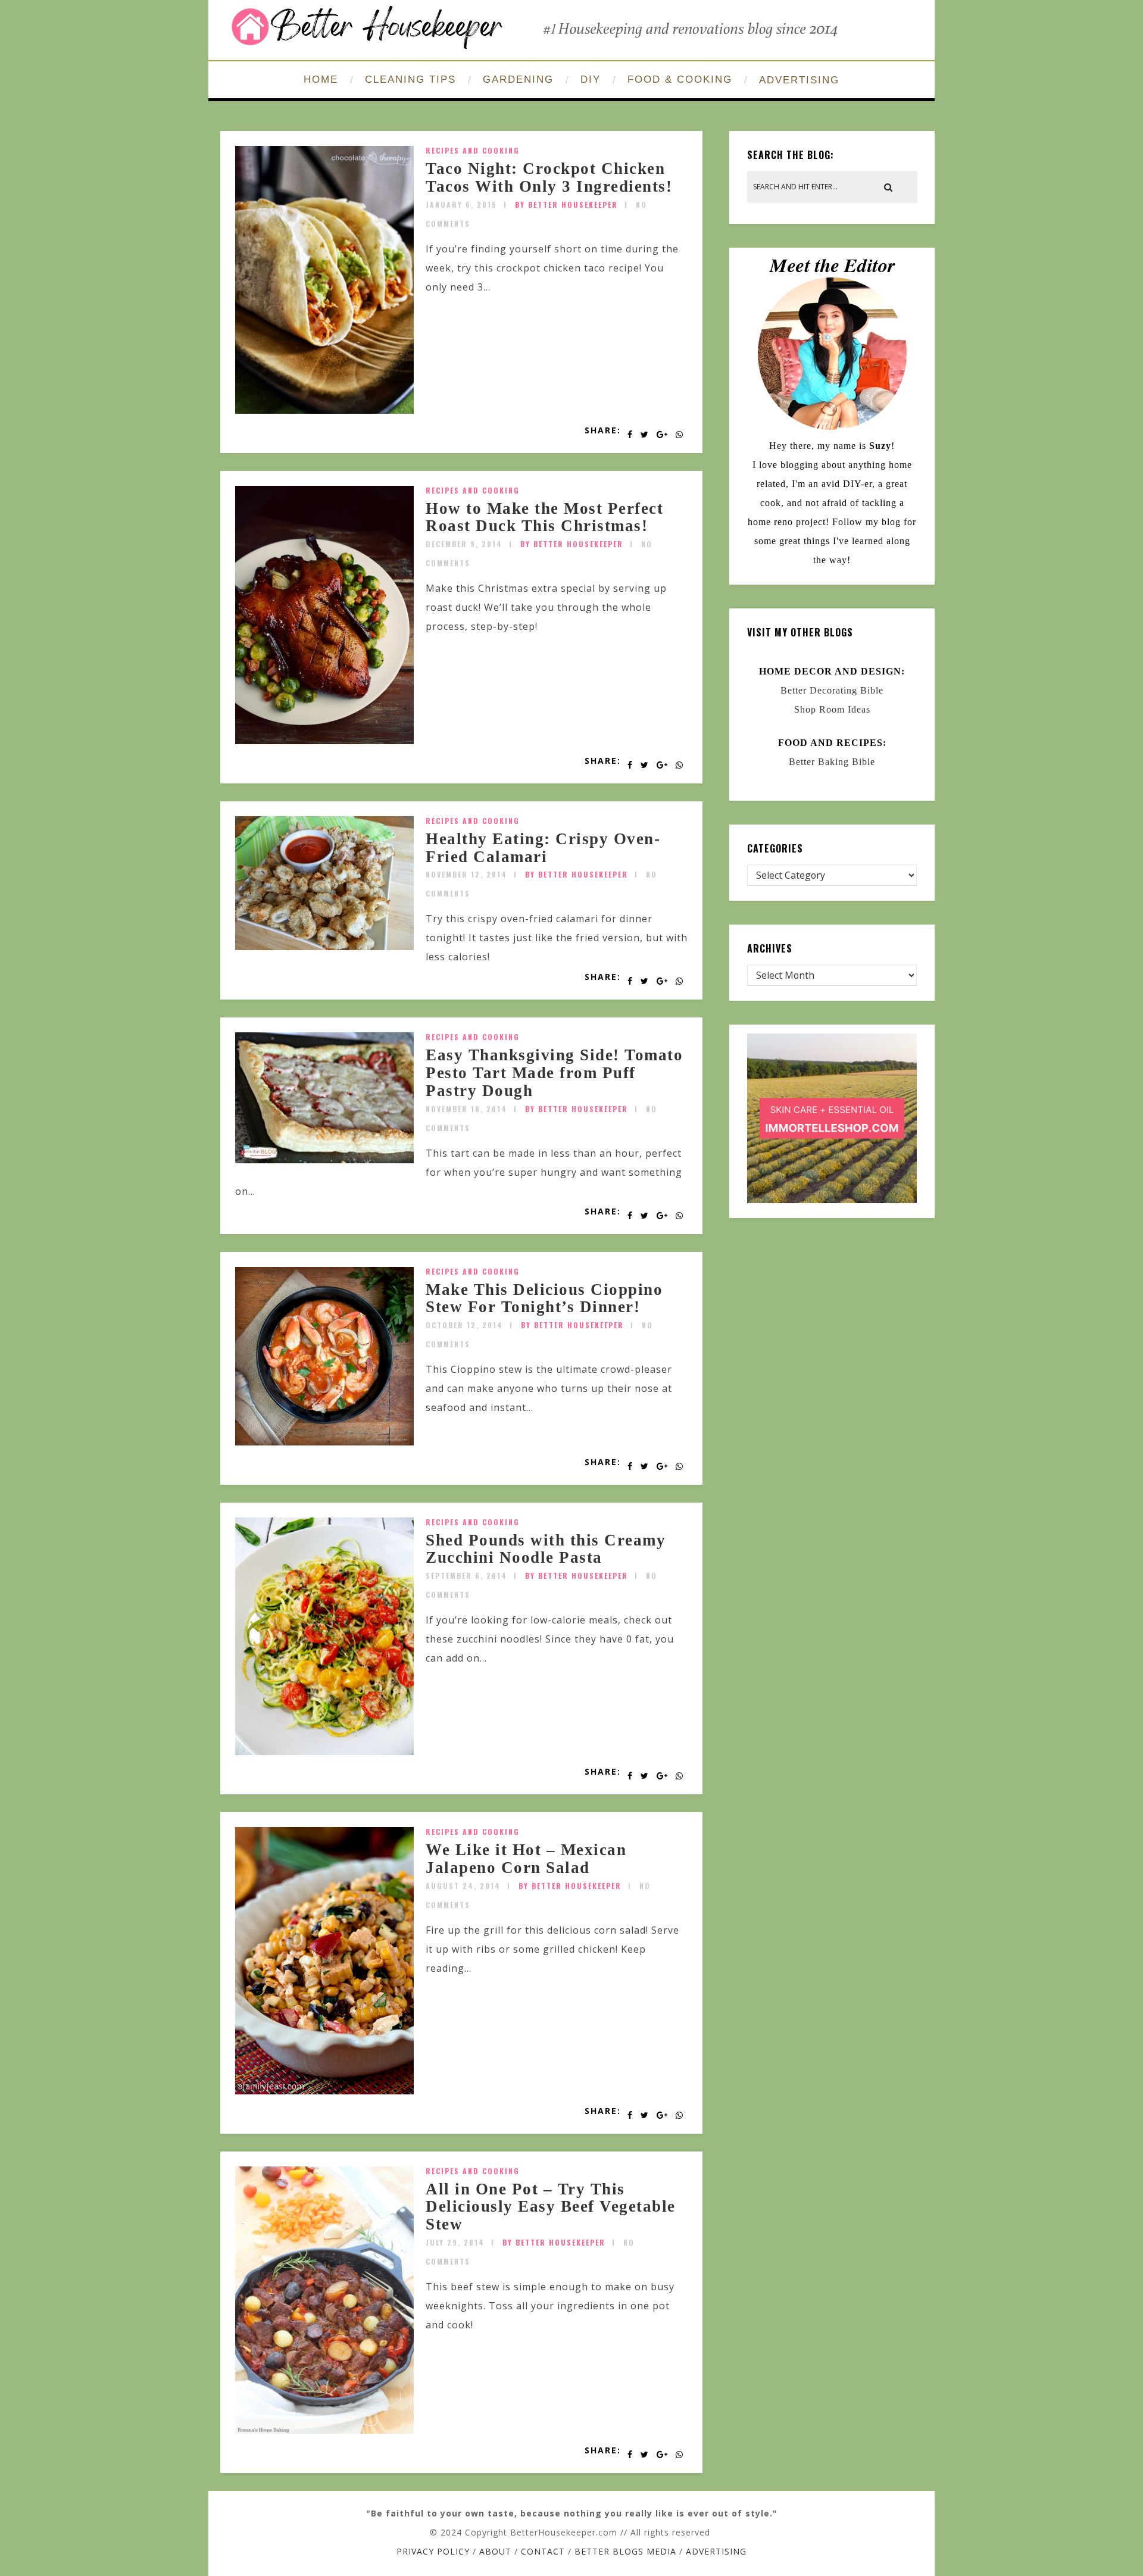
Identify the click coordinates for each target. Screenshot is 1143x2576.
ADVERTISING (799, 80)
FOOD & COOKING (680, 79)
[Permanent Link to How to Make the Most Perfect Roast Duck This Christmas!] (324, 741)
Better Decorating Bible (832, 690)
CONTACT (543, 2551)
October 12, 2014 (464, 1325)
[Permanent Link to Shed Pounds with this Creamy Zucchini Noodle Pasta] (324, 1751)
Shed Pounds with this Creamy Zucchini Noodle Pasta (546, 1549)
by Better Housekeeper (566, 204)
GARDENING (518, 79)
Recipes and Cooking (473, 150)
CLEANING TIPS (410, 79)
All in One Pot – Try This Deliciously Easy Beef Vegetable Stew (551, 2207)
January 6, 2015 (461, 204)
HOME (321, 79)
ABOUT (495, 2551)
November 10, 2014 (466, 1109)
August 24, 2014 (463, 1886)
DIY (591, 79)
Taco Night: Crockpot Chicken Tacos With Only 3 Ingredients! (549, 177)
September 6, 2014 (466, 1576)
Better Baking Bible (832, 762)
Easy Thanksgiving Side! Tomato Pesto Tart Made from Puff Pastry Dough (554, 1072)
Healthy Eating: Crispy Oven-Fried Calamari (543, 848)
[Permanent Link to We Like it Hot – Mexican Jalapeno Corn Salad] (324, 2091)
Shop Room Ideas (832, 709)
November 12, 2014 (466, 874)
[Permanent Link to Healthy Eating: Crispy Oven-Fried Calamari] (324, 947)
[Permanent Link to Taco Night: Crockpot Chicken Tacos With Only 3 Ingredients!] (324, 410)
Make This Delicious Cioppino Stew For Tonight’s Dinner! (544, 1298)
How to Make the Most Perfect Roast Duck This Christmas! (544, 517)
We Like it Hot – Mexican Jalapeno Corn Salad (526, 1859)
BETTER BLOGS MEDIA (625, 2551)
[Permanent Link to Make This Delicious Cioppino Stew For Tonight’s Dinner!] (324, 1442)
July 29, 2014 (455, 2242)
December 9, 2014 (464, 544)
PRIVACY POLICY (433, 2551)
